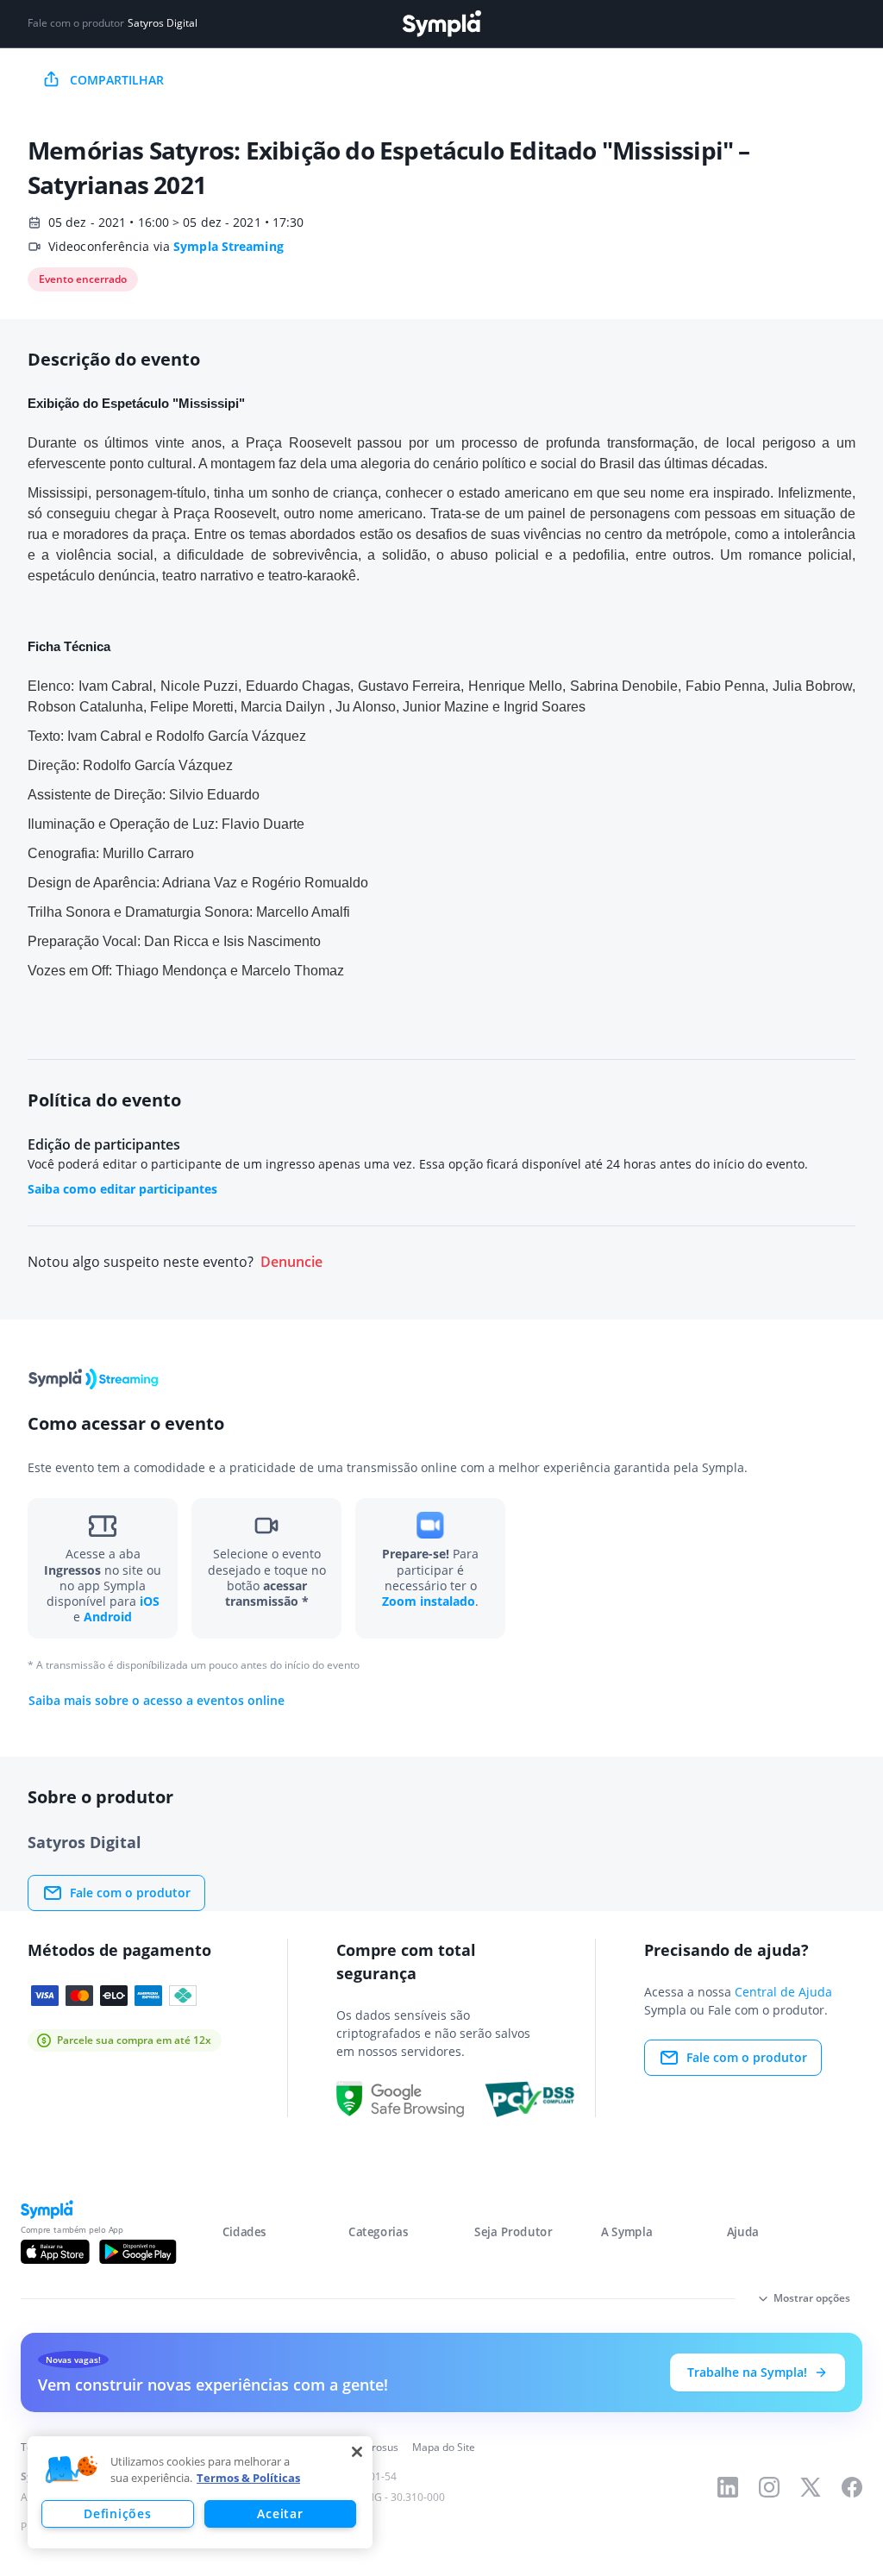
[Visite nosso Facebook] (852, 2487)
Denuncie (291, 1262)
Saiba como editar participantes (122, 1189)
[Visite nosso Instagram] (769, 2487)
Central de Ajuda (783, 1992)
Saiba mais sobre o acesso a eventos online (157, 1701)
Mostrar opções (812, 2298)
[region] (200, 2492)
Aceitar (280, 2513)
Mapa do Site (444, 2447)
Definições (117, 2513)
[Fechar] (357, 2452)
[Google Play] (138, 2252)
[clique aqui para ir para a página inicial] (441, 24)
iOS (150, 1601)
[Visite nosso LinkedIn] (728, 2487)
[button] (72, 2470)
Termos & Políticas (248, 2478)
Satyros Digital (163, 23)
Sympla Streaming (229, 246)
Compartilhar (117, 80)
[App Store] (55, 2252)
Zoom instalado (429, 1601)
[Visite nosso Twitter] (811, 2487)
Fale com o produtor (130, 1893)
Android (108, 1617)
